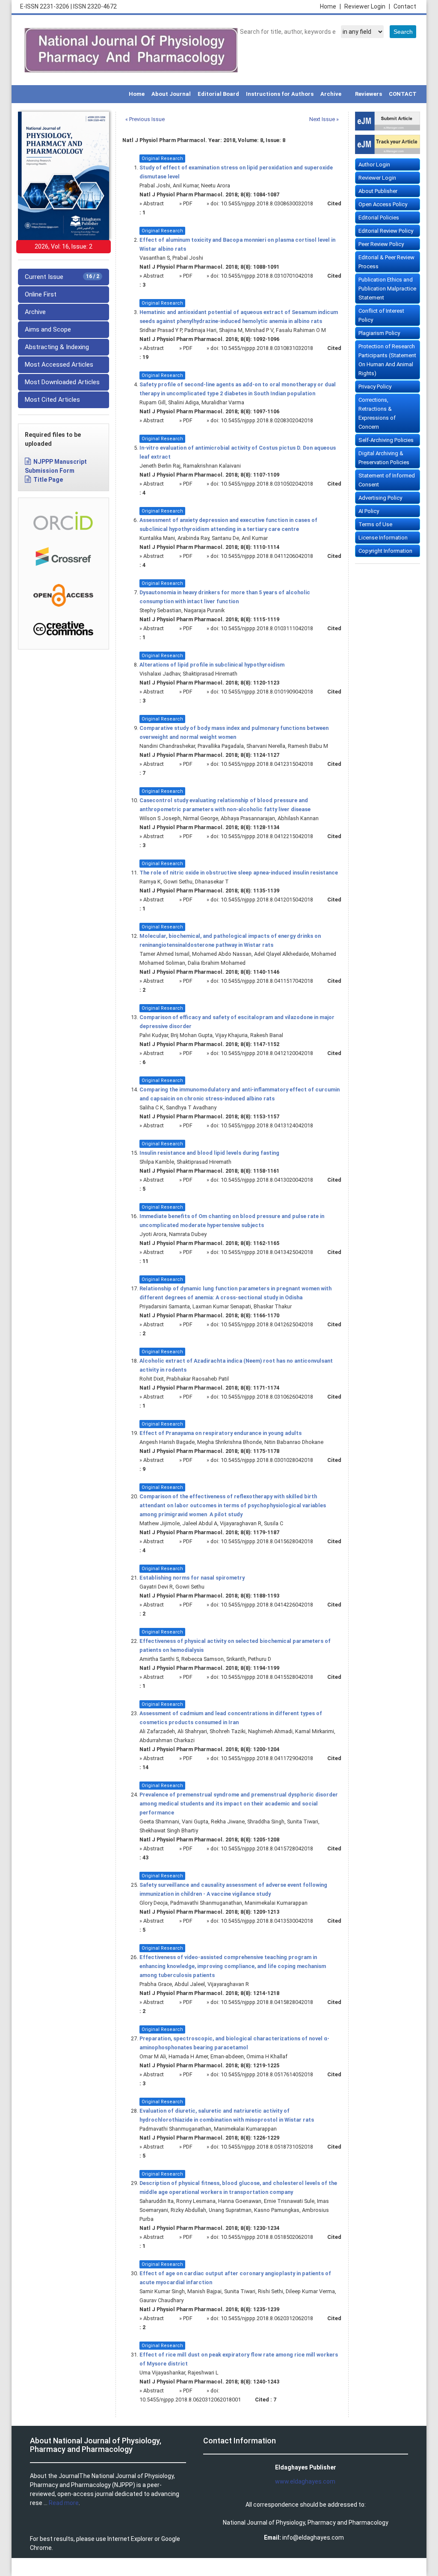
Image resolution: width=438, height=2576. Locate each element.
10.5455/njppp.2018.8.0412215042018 (267, 836)
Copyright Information (385, 551)
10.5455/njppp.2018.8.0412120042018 (267, 1053)
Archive (331, 94)
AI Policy (369, 511)
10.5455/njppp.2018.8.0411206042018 (267, 556)
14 (145, 1767)
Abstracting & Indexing (57, 347)
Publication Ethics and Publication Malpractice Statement (387, 289)
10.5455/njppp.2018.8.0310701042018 (267, 276)
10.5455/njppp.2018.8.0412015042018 (267, 900)
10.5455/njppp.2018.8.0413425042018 (267, 1252)
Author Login (374, 165)
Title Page (48, 480)
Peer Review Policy (381, 244)
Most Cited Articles (52, 400)
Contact (405, 6)
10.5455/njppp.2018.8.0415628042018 (267, 1541)
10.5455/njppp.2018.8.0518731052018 (267, 2147)
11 (145, 1261)
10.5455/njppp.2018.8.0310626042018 (267, 1397)
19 (145, 357)
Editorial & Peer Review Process (386, 262)
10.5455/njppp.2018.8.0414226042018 (267, 1605)
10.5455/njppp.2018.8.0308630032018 (267, 203)
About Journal (171, 94)
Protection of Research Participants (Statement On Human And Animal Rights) (387, 360)
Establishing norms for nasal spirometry (192, 1578)
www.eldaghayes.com (305, 2481)
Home (330, 6)
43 (145, 1857)
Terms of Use (375, 524)
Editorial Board (218, 94)
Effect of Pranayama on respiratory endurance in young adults (220, 1433)
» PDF (186, 203)
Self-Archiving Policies (386, 440)
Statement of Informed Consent (387, 480)
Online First (41, 294)
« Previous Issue (145, 119)
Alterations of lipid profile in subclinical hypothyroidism (212, 665)
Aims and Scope (48, 329)
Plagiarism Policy (379, 333)
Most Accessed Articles (59, 365)
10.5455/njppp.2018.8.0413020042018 (267, 1180)
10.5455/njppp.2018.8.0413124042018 (267, 1125)
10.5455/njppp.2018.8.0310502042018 (267, 484)
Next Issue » (324, 119)
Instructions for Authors (280, 94)
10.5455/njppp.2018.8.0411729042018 (267, 1758)
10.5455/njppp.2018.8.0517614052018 (267, 2074)
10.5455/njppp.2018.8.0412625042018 (267, 1324)
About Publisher (378, 191)
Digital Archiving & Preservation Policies (384, 458)
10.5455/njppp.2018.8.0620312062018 (267, 2318)
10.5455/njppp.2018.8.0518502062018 (267, 2237)
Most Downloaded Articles (62, 382)
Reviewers (368, 94)
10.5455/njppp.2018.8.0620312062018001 (190, 2400)
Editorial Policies (379, 218)
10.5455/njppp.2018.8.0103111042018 (267, 628)
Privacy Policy (375, 387)
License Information (383, 538)
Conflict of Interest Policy (381, 315)
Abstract (154, 203)
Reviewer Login (367, 6)
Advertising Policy (380, 498)
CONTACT (403, 94)
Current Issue (62, 277)
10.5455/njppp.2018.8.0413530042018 (267, 1921)
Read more (64, 2503)
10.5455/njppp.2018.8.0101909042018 (267, 692)
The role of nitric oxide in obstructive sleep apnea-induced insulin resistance (239, 873)
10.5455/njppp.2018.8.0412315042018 (267, 764)
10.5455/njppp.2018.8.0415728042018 (267, 1848)
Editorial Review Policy (386, 231)
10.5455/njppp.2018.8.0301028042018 (267, 1460)
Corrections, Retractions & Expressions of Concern (377, 413)
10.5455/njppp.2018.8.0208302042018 (267, 420)
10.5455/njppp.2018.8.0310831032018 (267, 348)
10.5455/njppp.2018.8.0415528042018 (267, 1677)
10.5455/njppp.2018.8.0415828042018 (267, 2002)
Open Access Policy (383, 204)
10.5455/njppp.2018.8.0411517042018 (267, 981)
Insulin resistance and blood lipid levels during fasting (209, 1153)
